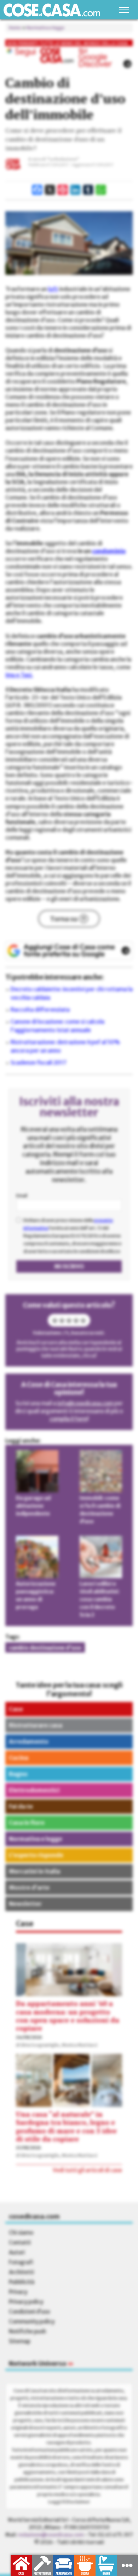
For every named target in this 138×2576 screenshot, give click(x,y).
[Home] (52, 10)
